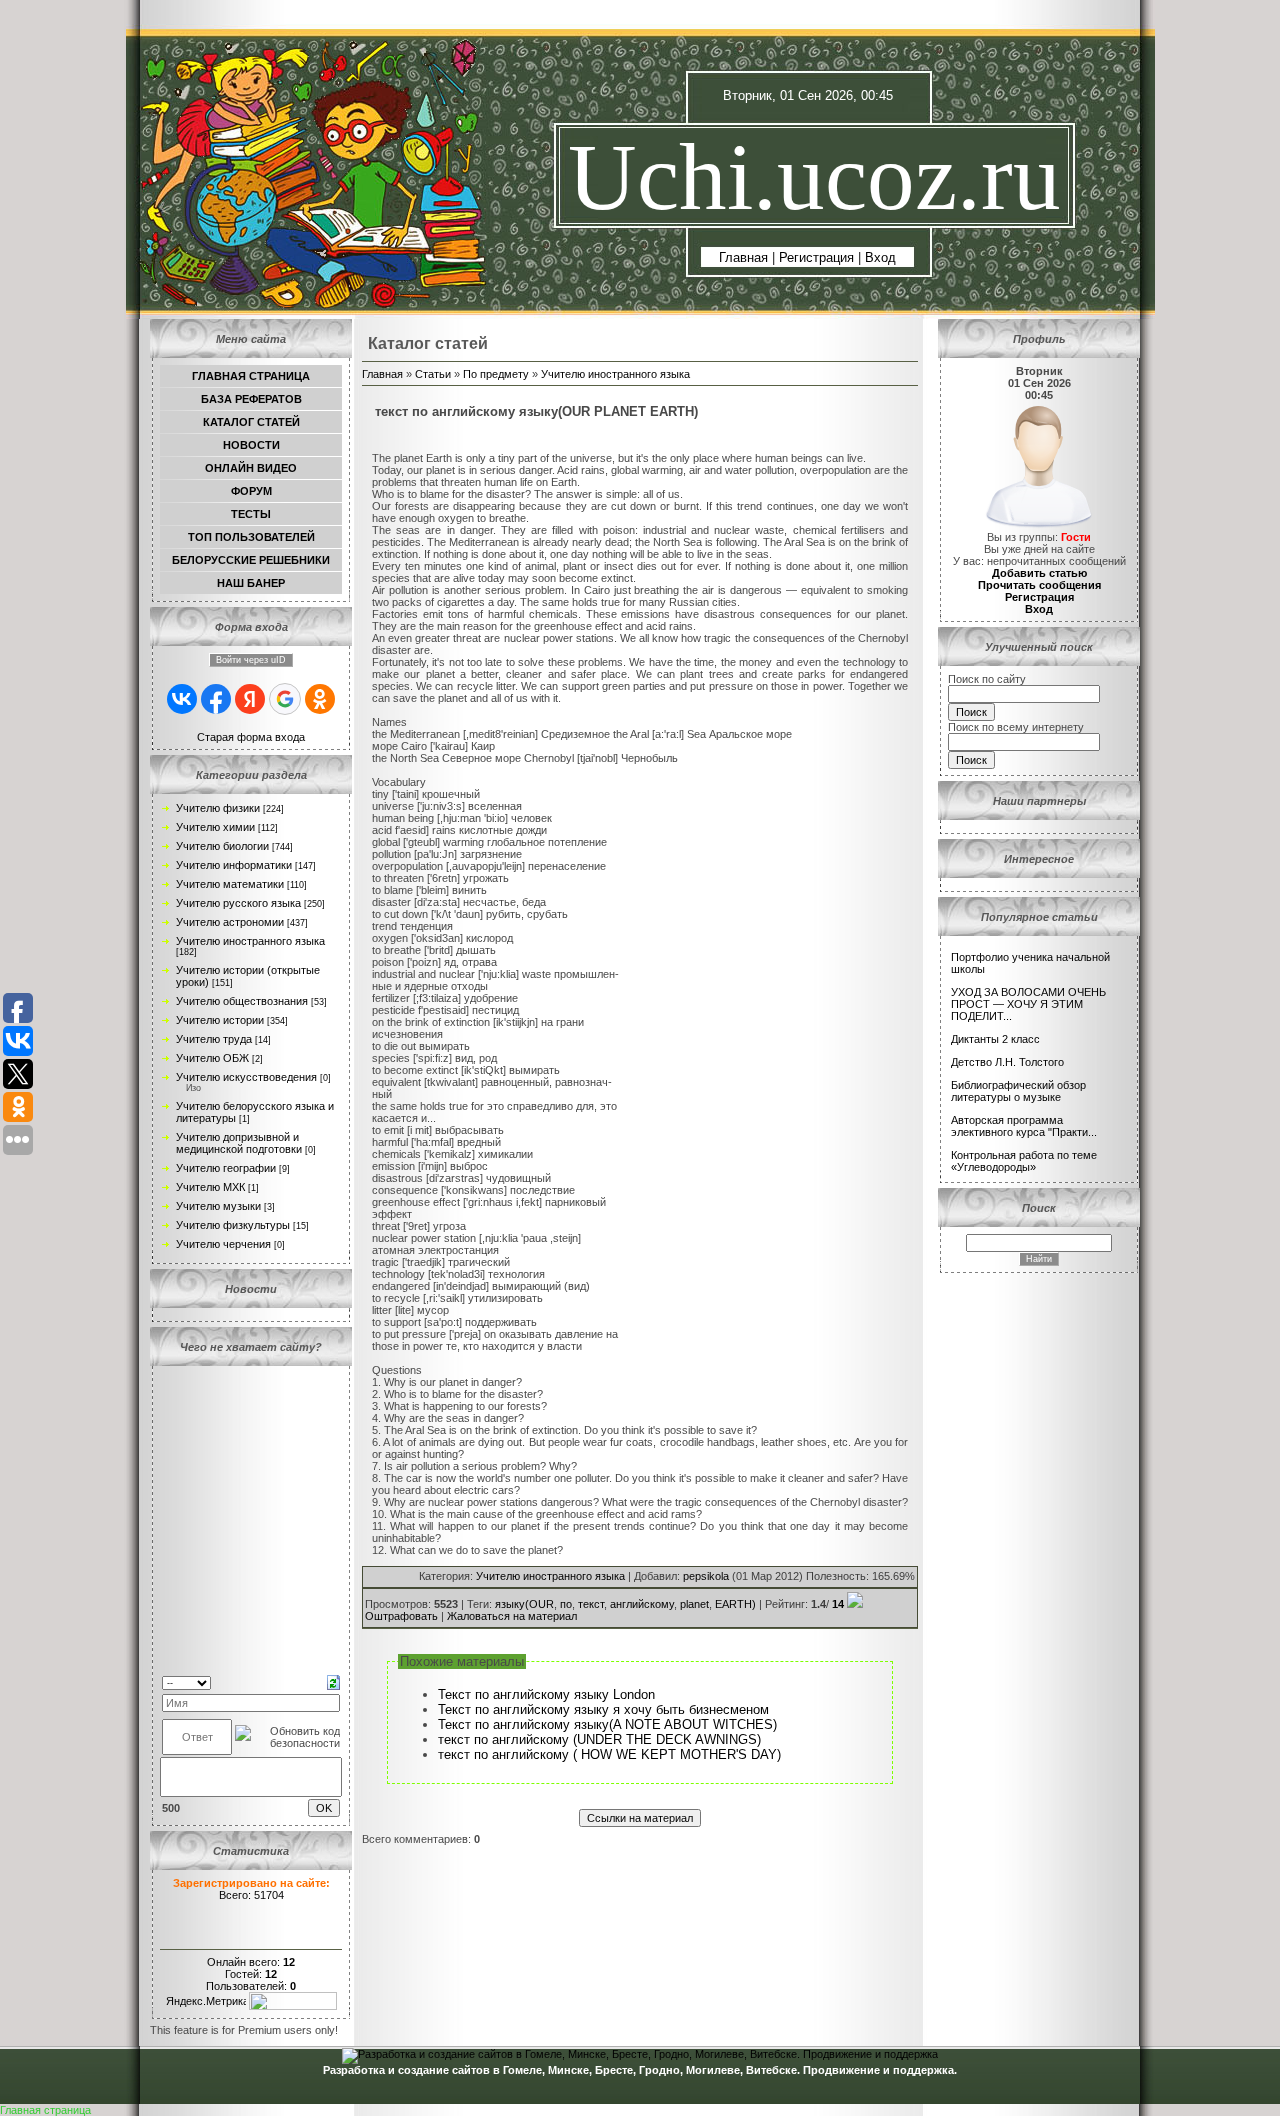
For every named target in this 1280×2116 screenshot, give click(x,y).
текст (591, 1604)
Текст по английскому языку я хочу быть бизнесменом (603, 1709)
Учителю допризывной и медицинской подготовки (239, 1143)
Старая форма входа (251, 737)
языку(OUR (524, 1604)
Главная (743, 257)
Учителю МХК (210, 1187)
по (566, 1604)
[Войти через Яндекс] (250, 699)
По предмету (496, 374)
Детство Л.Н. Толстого (1007, 1062)
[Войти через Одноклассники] (320, 699)
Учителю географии (226, 1168)
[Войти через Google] (285, 699)
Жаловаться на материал (512, 1616)
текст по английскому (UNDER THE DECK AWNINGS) (599, 1739)
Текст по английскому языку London (546, 1694)
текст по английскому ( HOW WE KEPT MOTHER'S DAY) (609, 1754)
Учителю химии (215, 827)
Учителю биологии (222, 846)
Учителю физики (218, 808)
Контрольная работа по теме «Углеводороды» (1024, 1161)
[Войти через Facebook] (216, 699)
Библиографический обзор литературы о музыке (1018, 1091)
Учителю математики (230, 884)
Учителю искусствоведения (246, 1077)
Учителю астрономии (230, 922)
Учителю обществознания (242, 1001)
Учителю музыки (218, 1206)
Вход (880, 257)
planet (694, 1604)
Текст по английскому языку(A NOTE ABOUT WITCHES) (607, 1724)
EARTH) (735, 1604)
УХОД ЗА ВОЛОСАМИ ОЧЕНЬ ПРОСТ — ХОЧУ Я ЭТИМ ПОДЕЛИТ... (1028, 1004)
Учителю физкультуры (233, 1225)
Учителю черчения (223, 1244)
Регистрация (816, 257)
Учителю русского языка (238, 903)
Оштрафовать (401, 1616)
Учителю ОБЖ (212, 1058)
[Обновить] (333, 1681)
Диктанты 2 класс (995, 1039)
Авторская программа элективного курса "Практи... (1024, 1126)
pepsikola (706, 1576)
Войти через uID (251, 660)
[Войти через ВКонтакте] (182, 699)
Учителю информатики (234, 865)
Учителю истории (220, 1020)
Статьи (433, 374)
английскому (642, 1604)
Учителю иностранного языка (250, 941)
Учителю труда (214, 1039)
